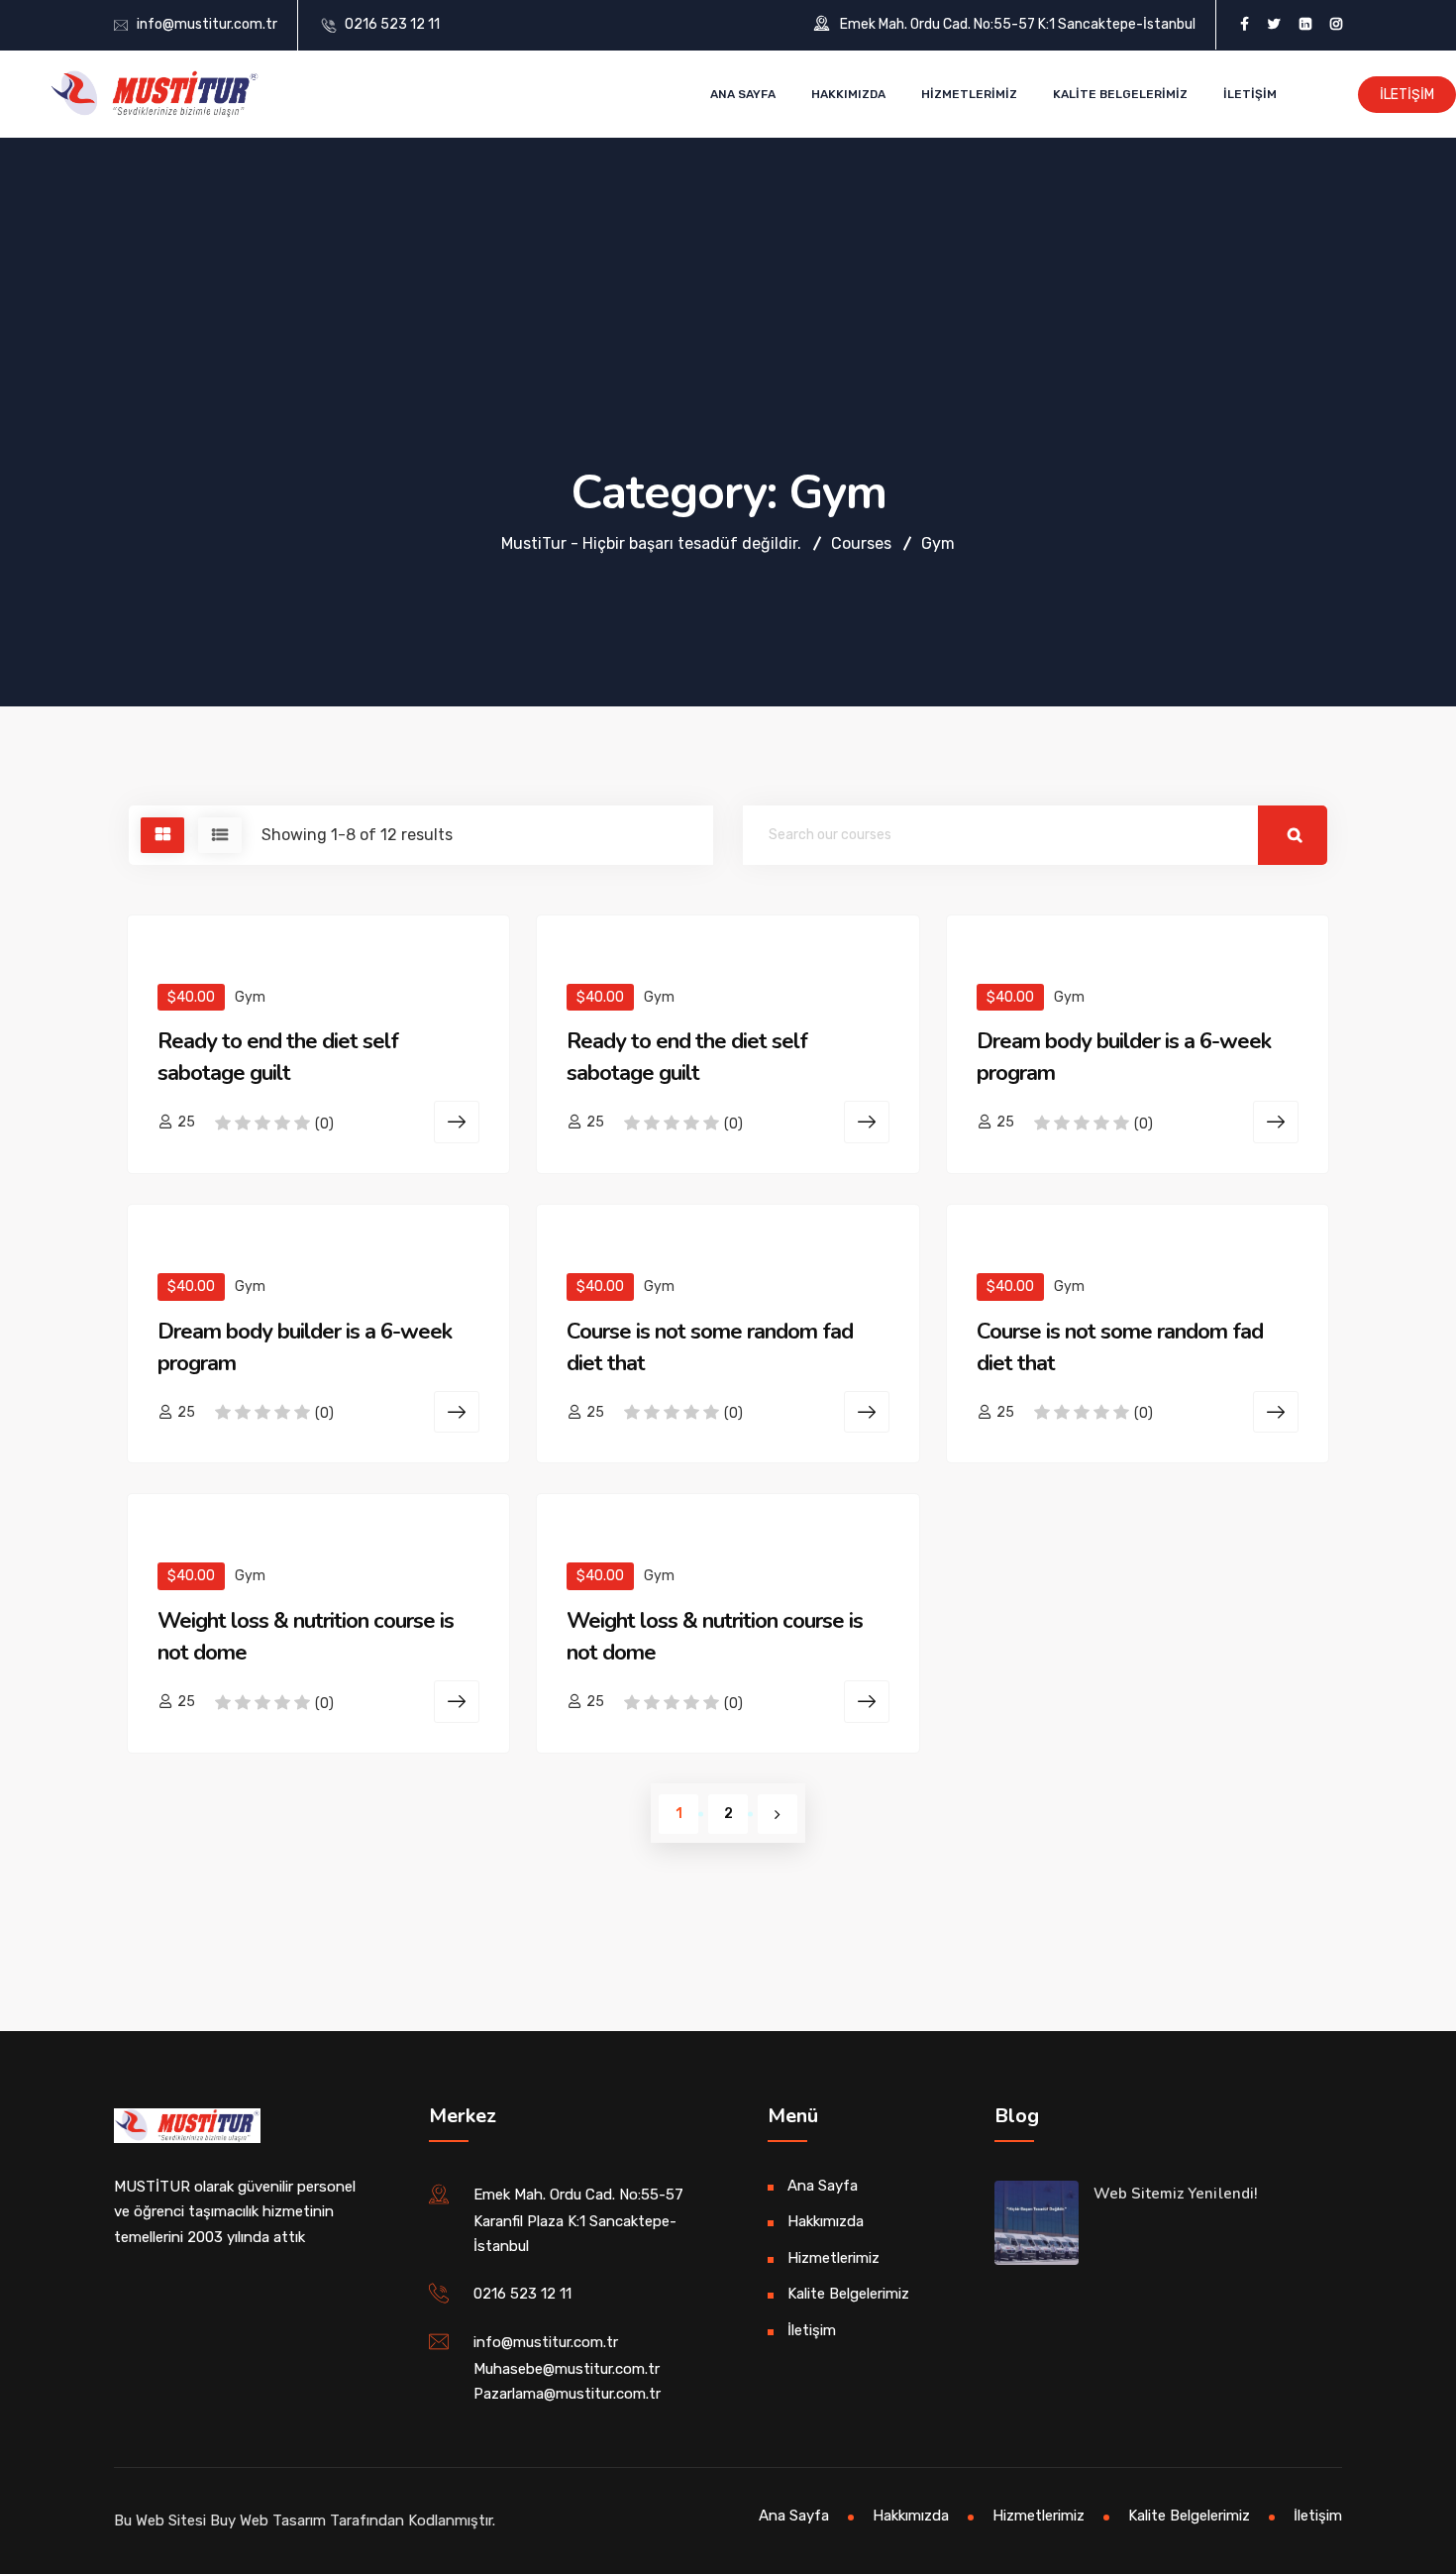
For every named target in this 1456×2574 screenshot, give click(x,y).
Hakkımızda (848, 94)
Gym (250, 997)
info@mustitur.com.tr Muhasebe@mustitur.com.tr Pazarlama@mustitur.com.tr (567, 2368)
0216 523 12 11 (392, 24)
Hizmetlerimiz (969, 94)
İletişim (1250, 94)
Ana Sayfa (743, 94)
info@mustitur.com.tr (207, 24)
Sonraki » (778, 1814)
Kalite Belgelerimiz (1120, 94)
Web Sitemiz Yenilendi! (1175, 2194)
